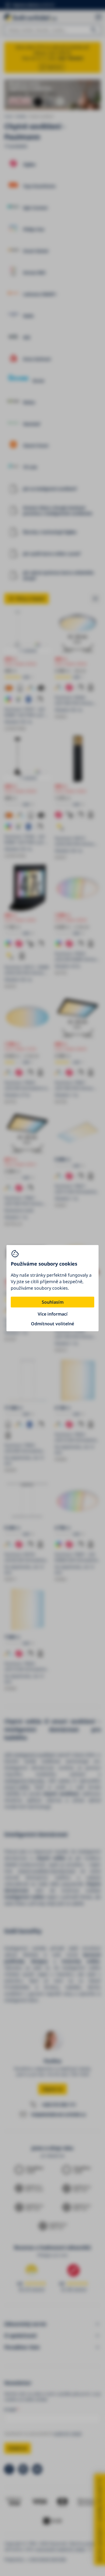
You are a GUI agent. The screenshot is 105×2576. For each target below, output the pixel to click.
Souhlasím (53, 1302)
